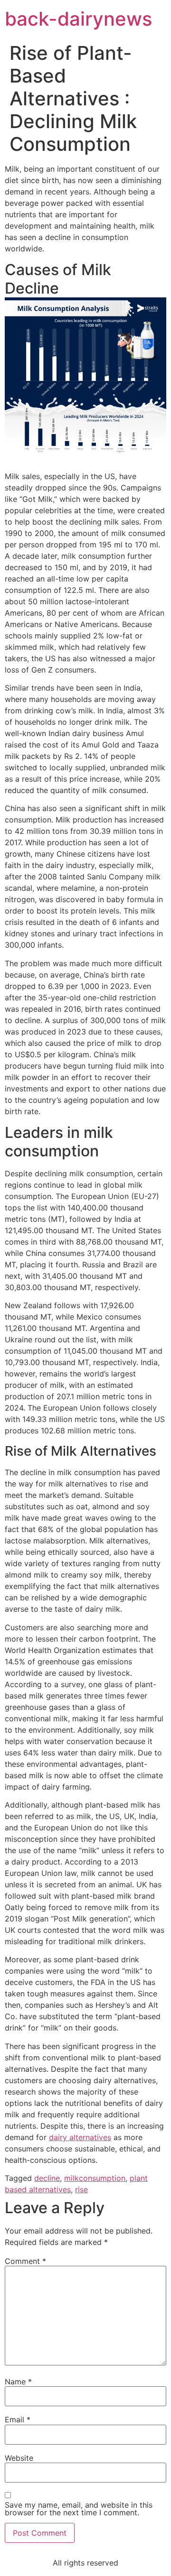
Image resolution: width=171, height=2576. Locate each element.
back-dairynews (78, 19)
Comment (25, 2261)
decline (47, 2178)
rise (81, 2189)
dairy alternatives (80, 2137)
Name (18, 2382)
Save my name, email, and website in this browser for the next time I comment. (79, 2509)
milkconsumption (95, 2178)
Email (18, 2419)
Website (19, 2458)
